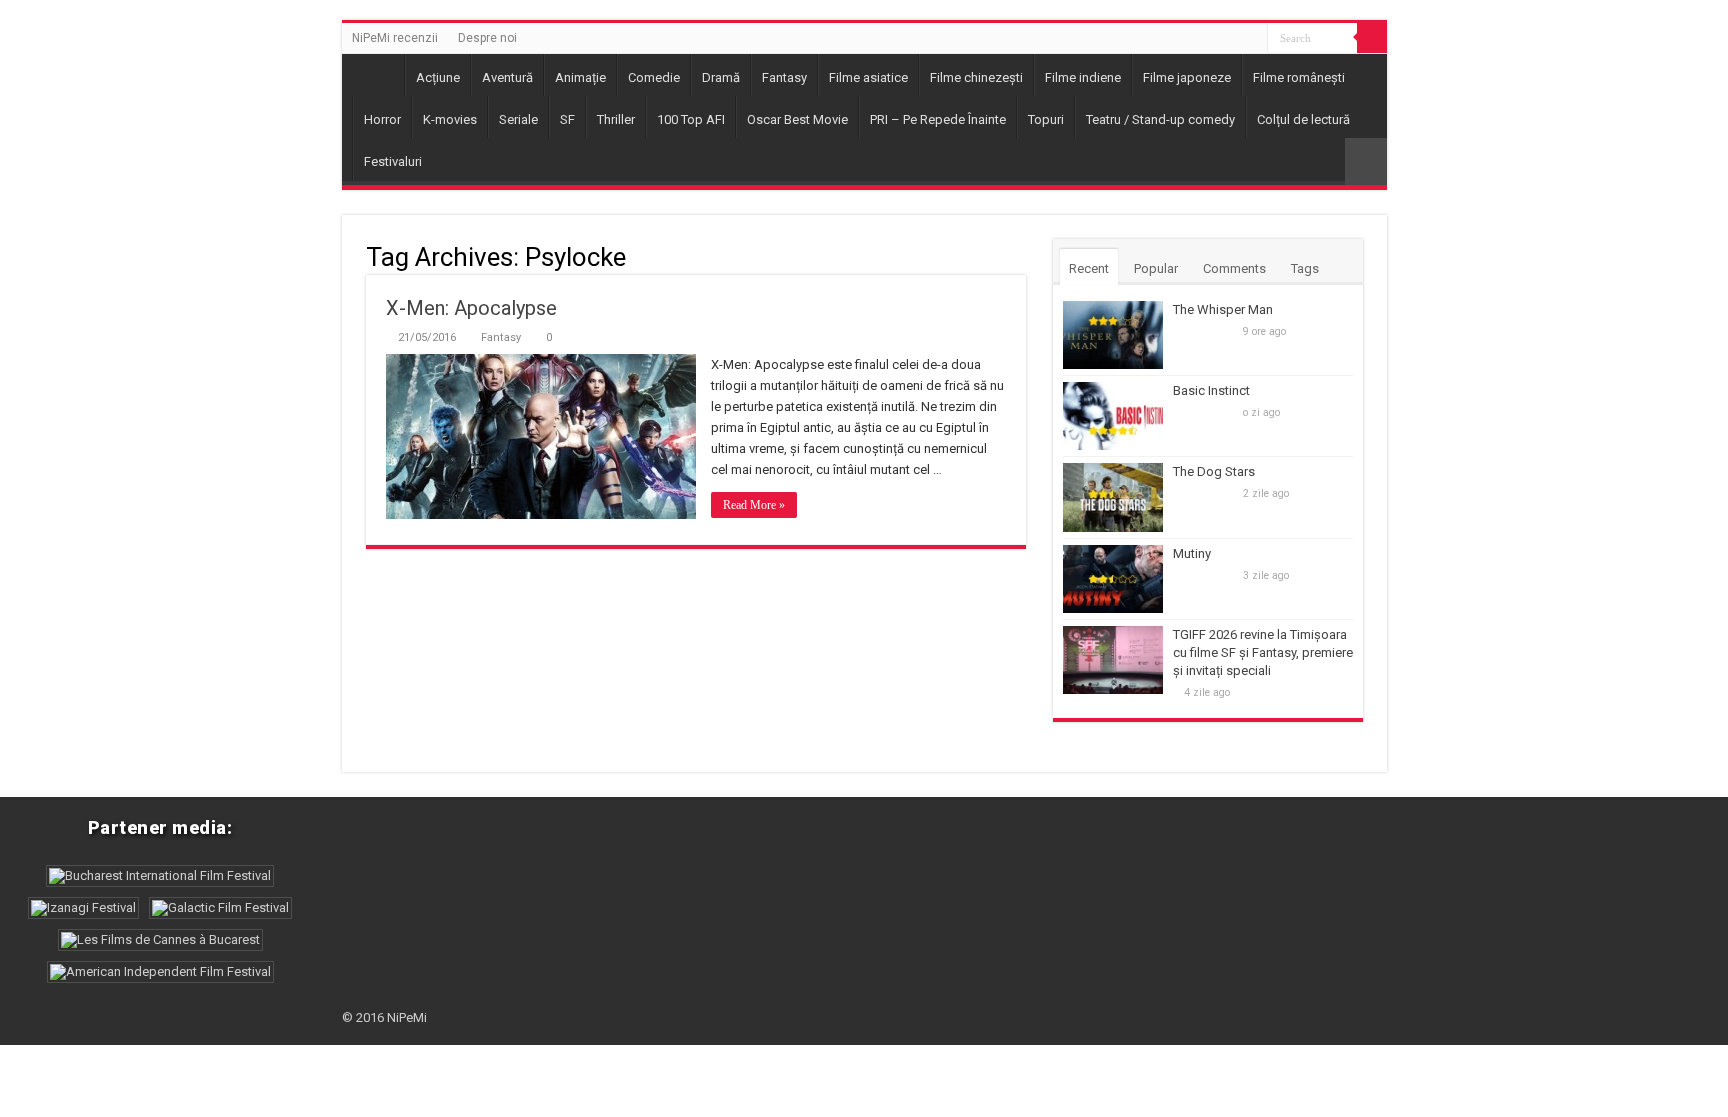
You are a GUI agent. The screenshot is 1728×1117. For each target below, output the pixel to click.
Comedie (654, 77)
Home (378, 75)
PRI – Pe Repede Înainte (938, 119)
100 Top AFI (691, 119)
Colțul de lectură (1303, 119)
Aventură (507, 77)
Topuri (1046, 119)
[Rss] (1252, 39)
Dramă (721, 77)
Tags (1305, 268)
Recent (1089, 268)
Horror (382, 119)
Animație (580, 77)
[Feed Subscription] (1020, 256)
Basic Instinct (1211, 390)
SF (567, 119)
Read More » (754, 505)
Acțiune (438, 77)
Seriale (518, 119)
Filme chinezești (976, 77)
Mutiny (1192, 553)
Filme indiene (1083, 77)
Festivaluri (393, 161)
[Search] (1372, 38)
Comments (1234, 268)
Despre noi (487, 38)
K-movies (450, 119)
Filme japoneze (1187, 77)
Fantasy (784, 77)
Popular (1156, 268)
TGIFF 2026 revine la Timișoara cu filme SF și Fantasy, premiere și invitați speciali (1263, 652)
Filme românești (1299, 77)
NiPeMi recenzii (395, 38)
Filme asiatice (868, 77)
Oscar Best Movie (797, 119)
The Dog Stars (1214, 471)
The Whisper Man (1223, 309)
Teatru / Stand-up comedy (1160, 119)
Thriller (616, 119)
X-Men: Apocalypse (471, 308)
